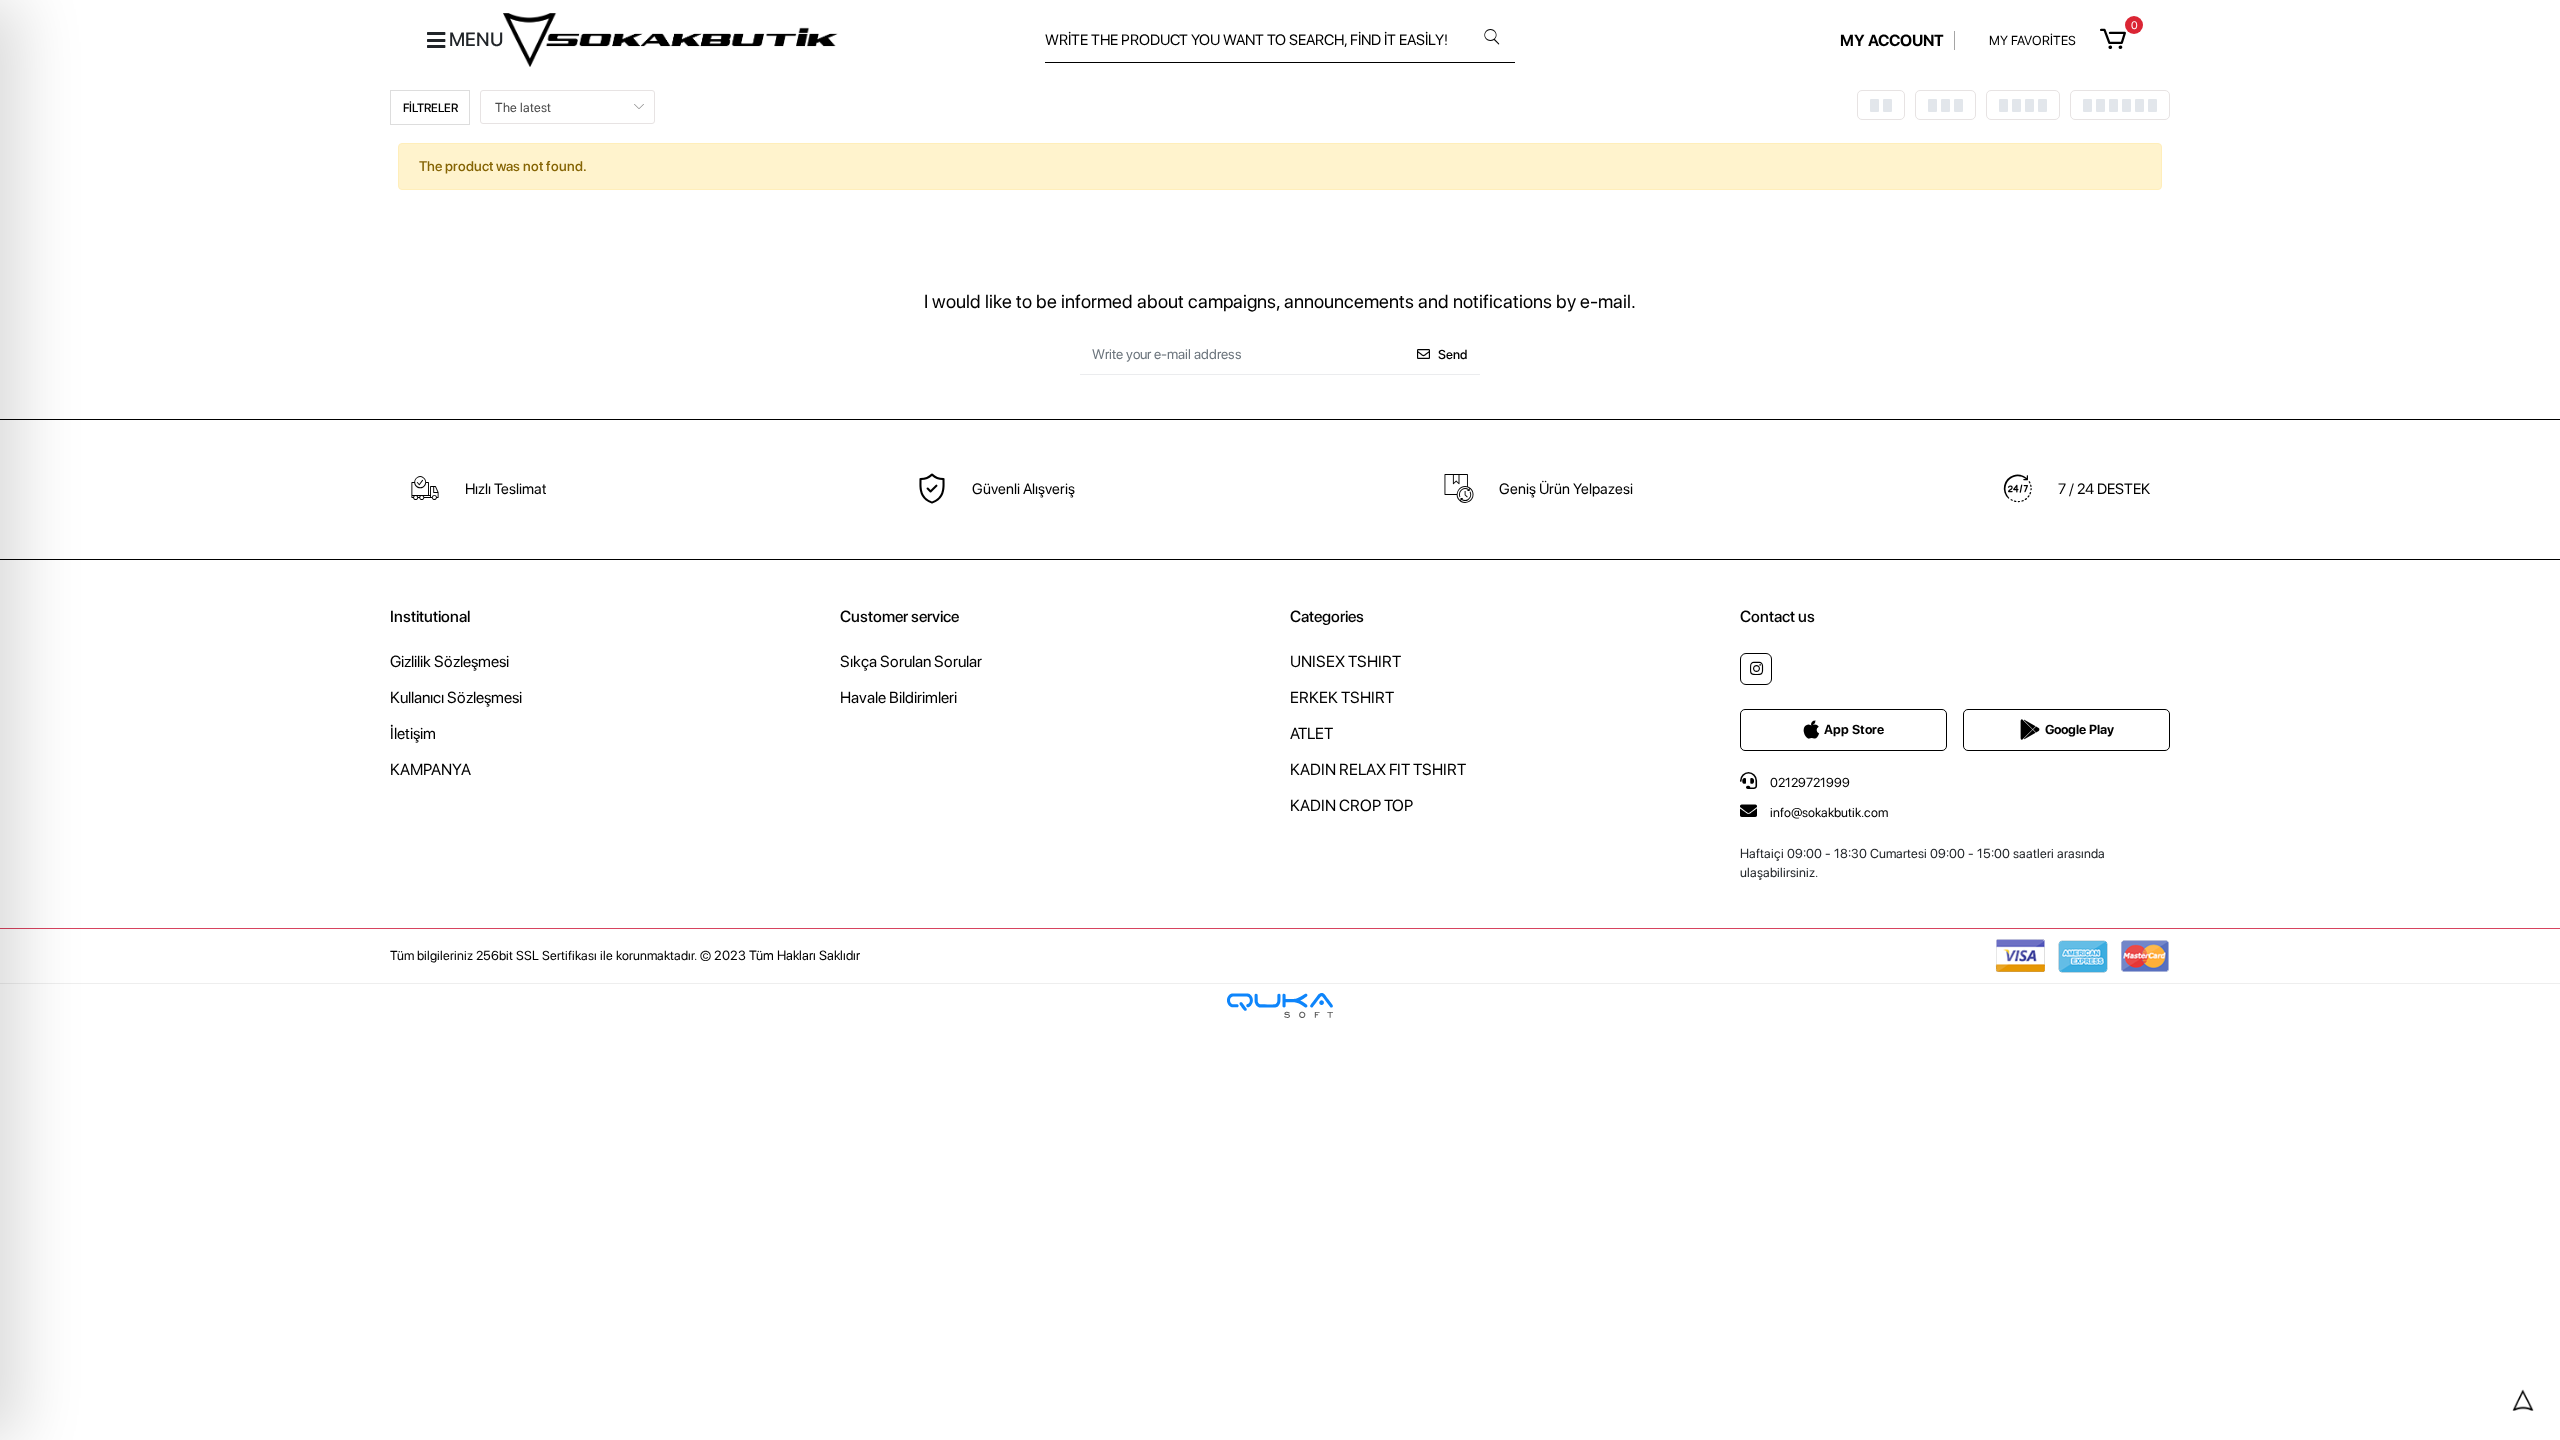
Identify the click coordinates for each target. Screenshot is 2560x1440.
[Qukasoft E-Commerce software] (1280, 1005)
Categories (1327, 616)
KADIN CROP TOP (1351, 805)
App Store (1854, 729)
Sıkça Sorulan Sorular (911, 661)
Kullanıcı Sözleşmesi (456, 697)
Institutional (430, 616)
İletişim (413, 733)
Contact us (1777, 616)
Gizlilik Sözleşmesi (449, 661)
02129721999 (1808, 782)
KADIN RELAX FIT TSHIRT (1378, 769)
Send (1452, 354)
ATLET (1311, 733)
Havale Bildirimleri (898, 697)
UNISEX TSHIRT (1345, 661)
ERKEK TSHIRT (1342, 697)
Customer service (899, 616)
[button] (2116, 40)
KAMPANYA (430, 769)
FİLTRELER (430, 108)
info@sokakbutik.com (1829, 812)
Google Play (2079, 729)
